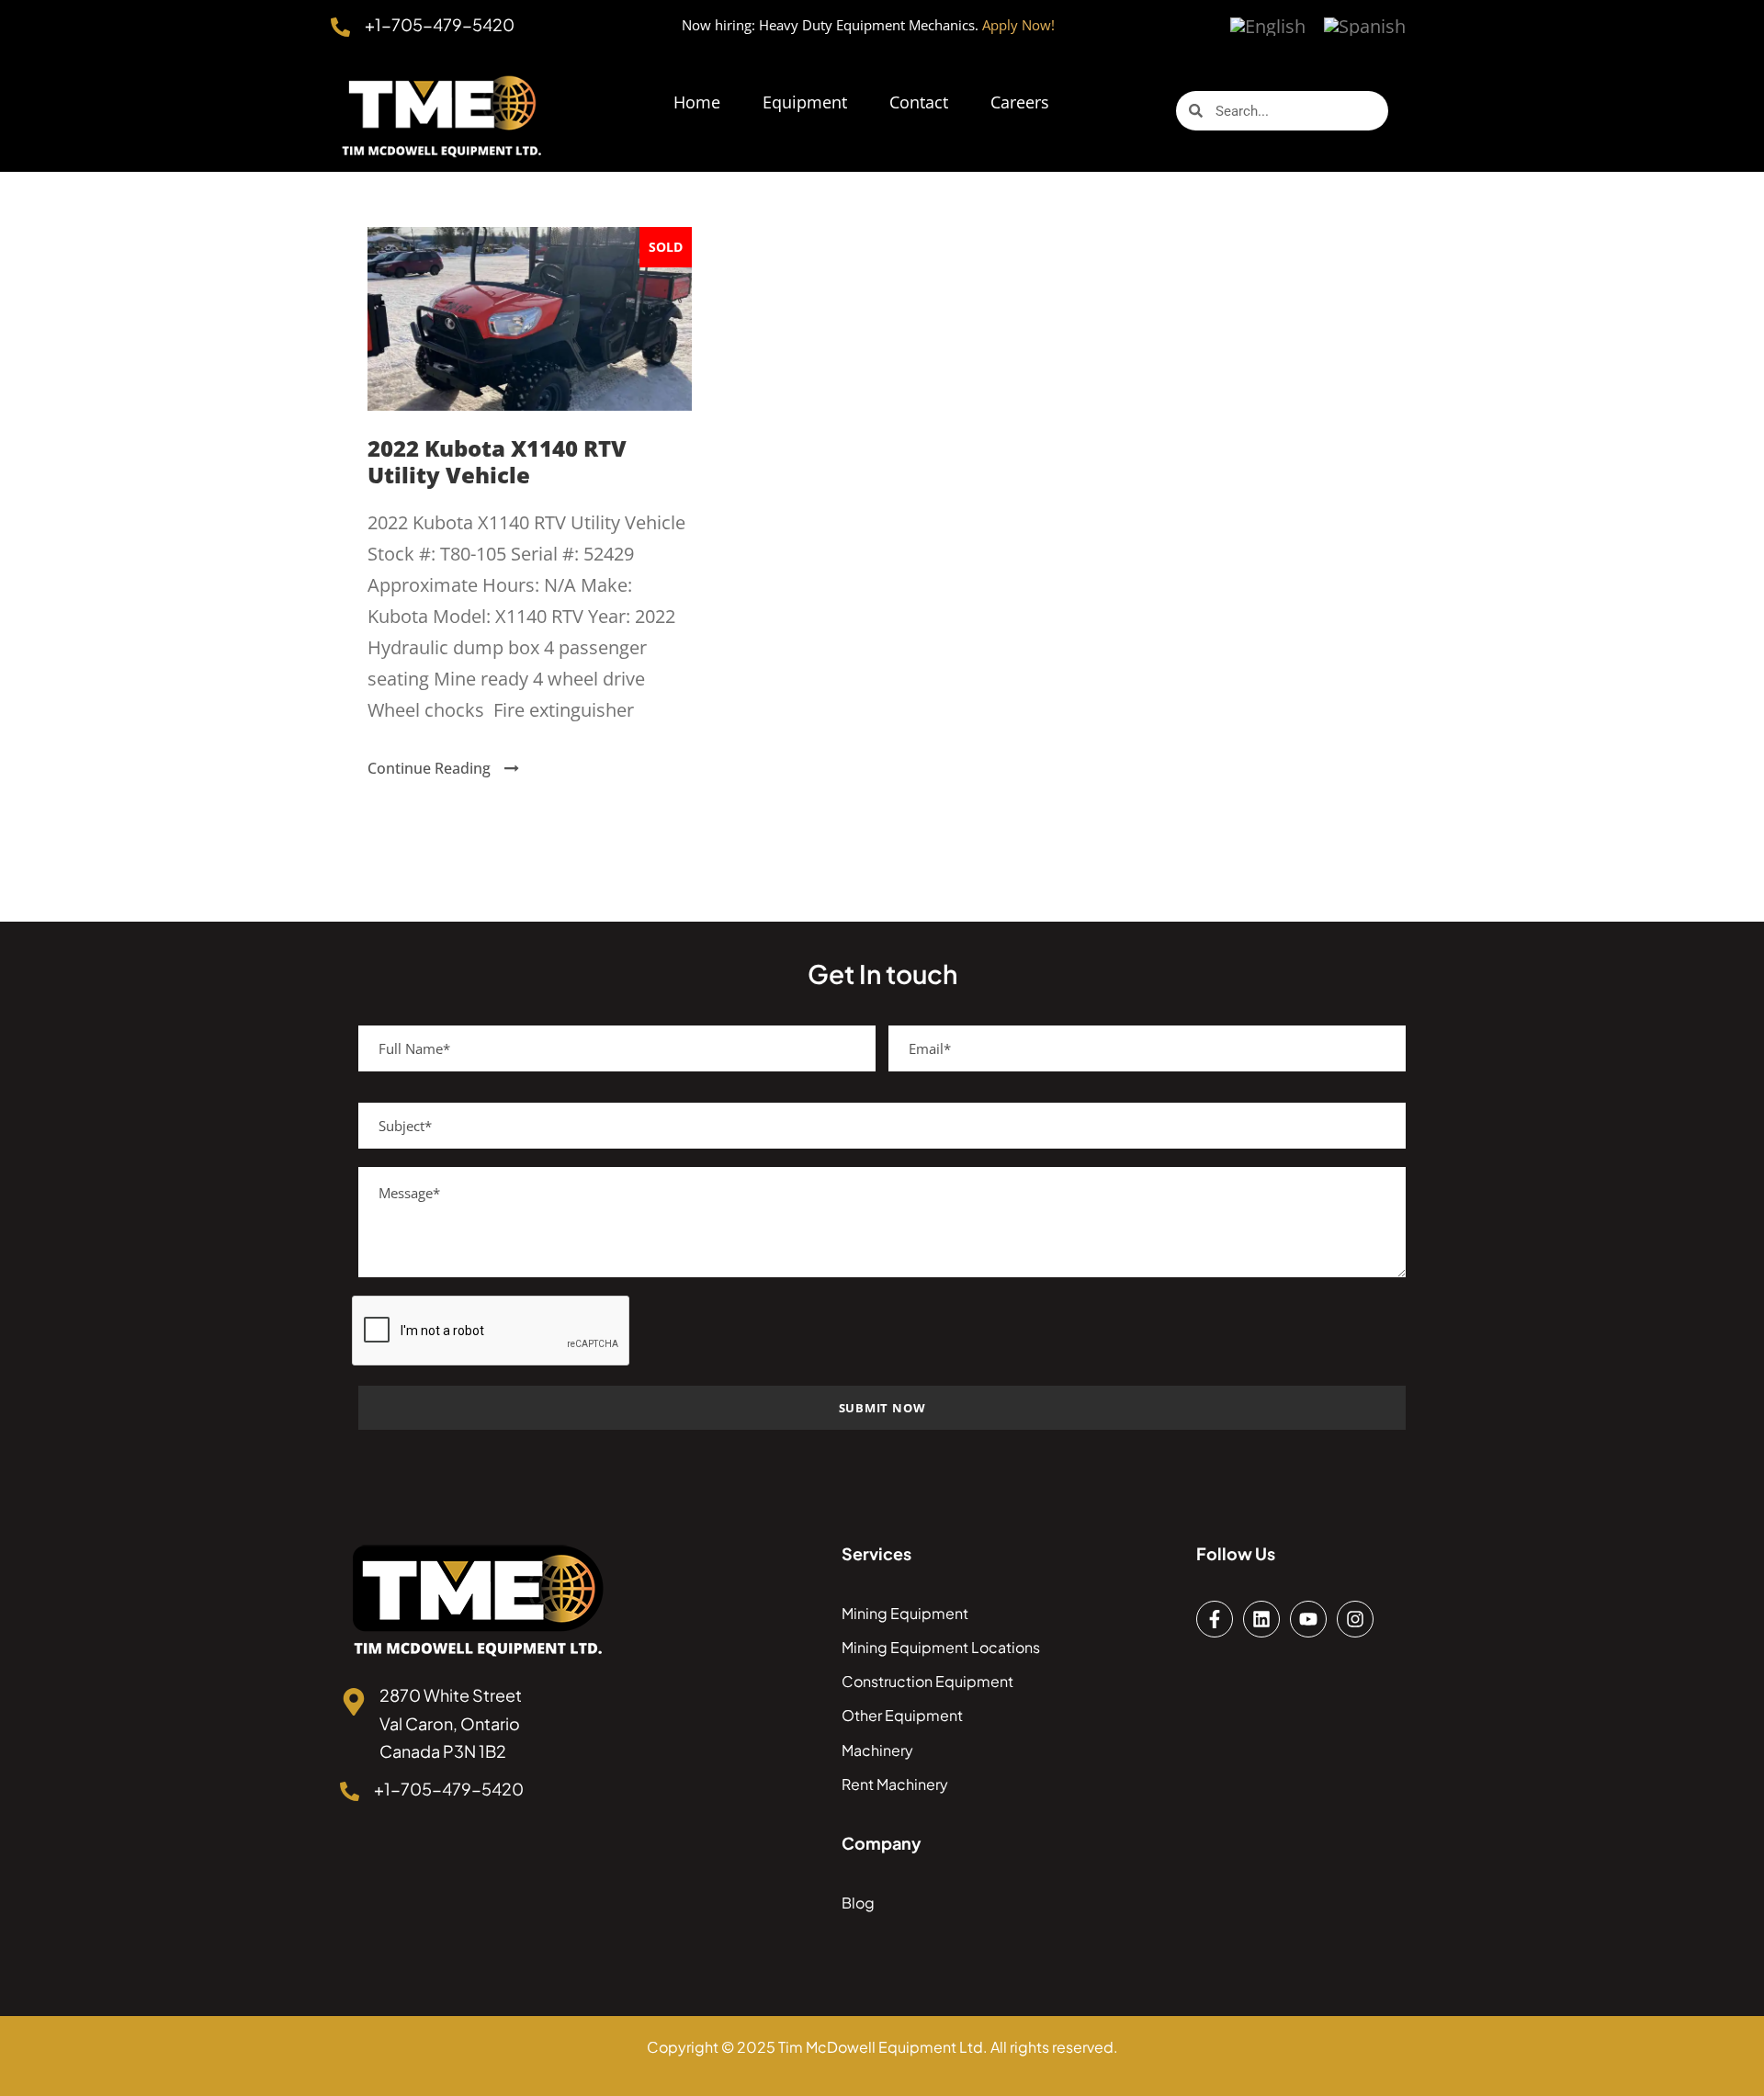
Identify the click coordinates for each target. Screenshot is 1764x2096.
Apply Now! (1018, 25)
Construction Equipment (927, 1681)
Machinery (877, 1750)
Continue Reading (429, 768)
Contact (919, 102)
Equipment (805, 102)
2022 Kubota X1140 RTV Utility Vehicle (497, 461)
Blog (858, 1903)
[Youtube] (1308, 1619)
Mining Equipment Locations (941, 1647)
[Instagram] (1355, 1619)
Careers (1020, 102)
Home (697, 102)
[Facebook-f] (1215, 1619)
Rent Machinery (895, 1784)
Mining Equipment (905, 1613)
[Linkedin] (1261, 1619)
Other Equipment (902, 1715)
